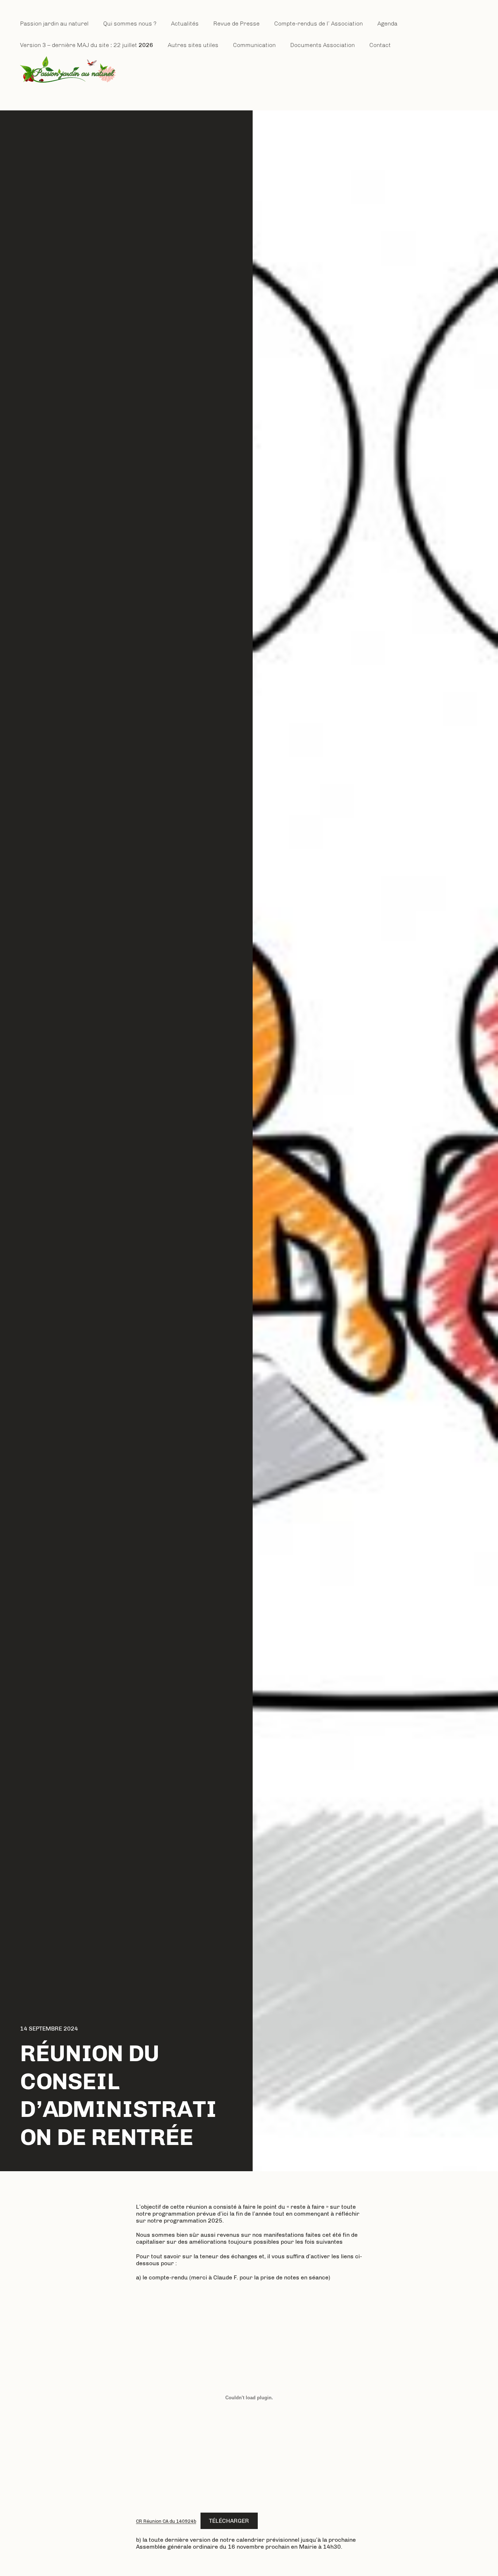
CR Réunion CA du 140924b (166, 2521)
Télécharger (229, 2521)
